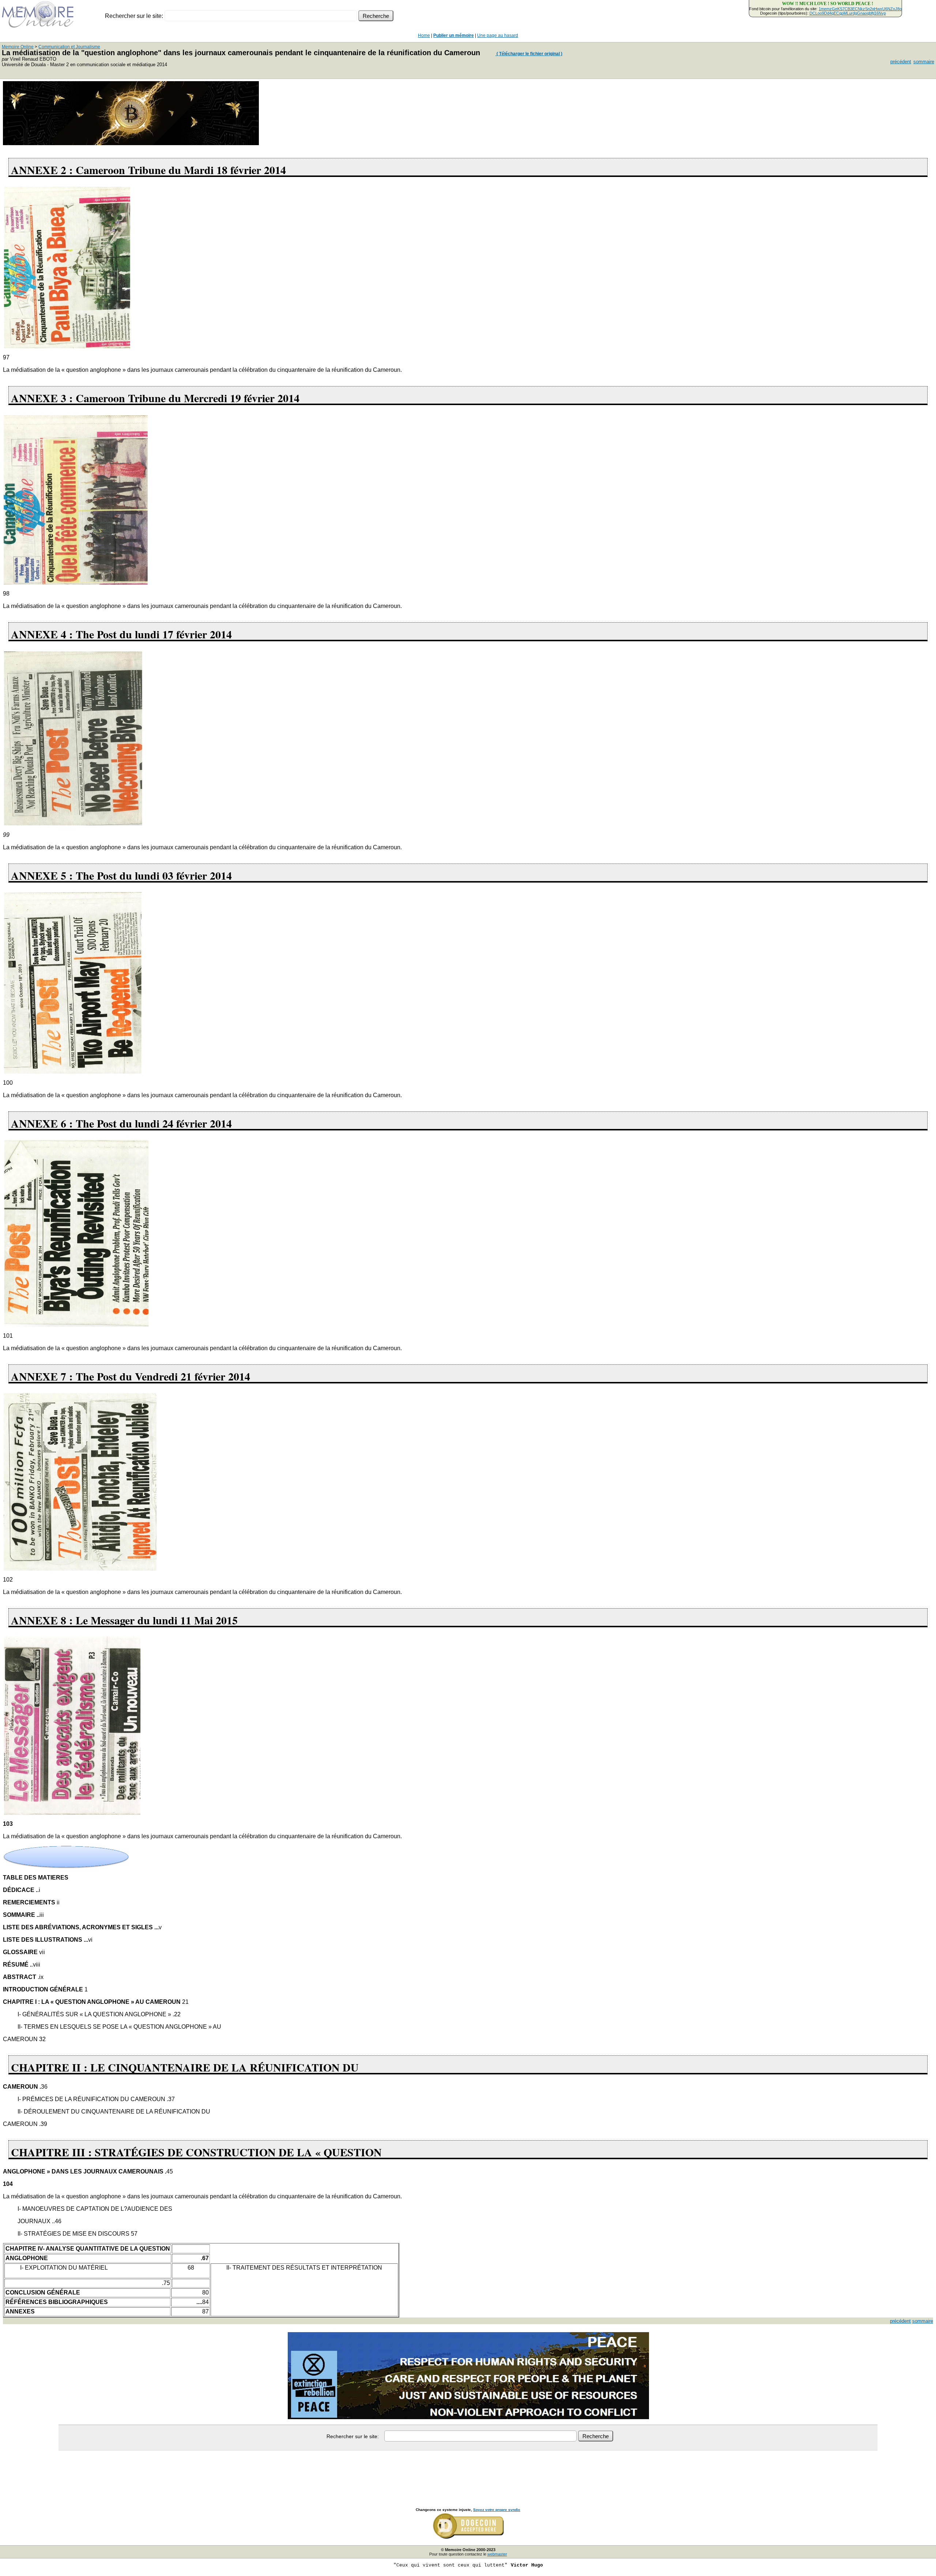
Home (424, 35)
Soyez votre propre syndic (497, 2510)
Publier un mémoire (454, 35)
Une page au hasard (498, 35)
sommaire (924, 62)
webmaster (497, 2554)
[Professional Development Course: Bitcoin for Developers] (131, 143)
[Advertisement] (468, 2471)
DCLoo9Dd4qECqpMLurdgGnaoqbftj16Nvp (848, 13)
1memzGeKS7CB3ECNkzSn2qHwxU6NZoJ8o (860, 9)
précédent (901, 62)
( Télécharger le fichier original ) (529, 54)
